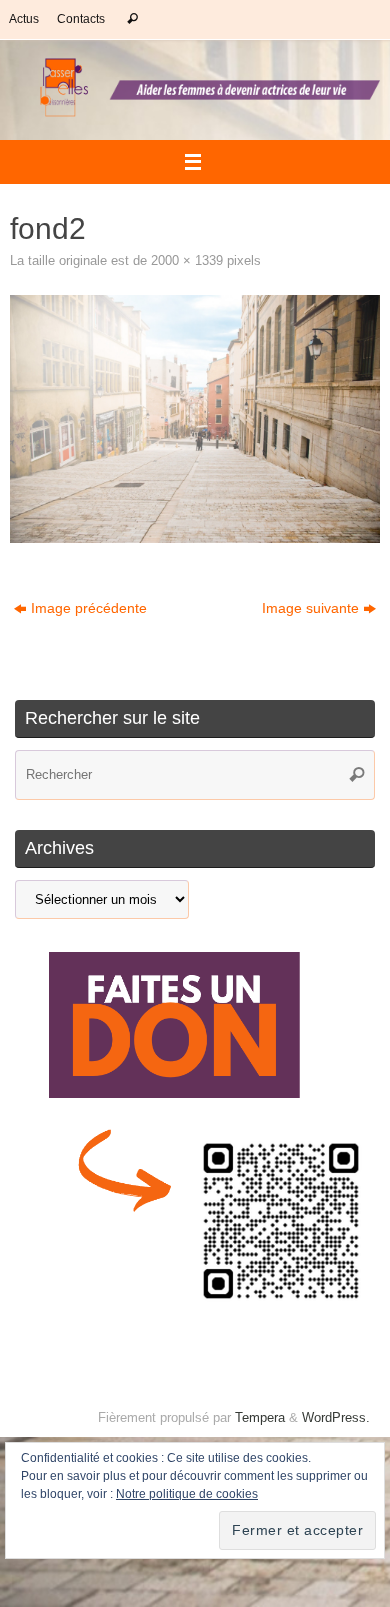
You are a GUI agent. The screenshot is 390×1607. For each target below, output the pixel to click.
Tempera (260, 1417)
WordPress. (336, 1417)
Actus (24, 19)
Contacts (81, 19)
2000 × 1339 (187, 260)
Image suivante (310, 608)
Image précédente (89, 608)
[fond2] (195, 419)
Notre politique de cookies (187, 1494)
